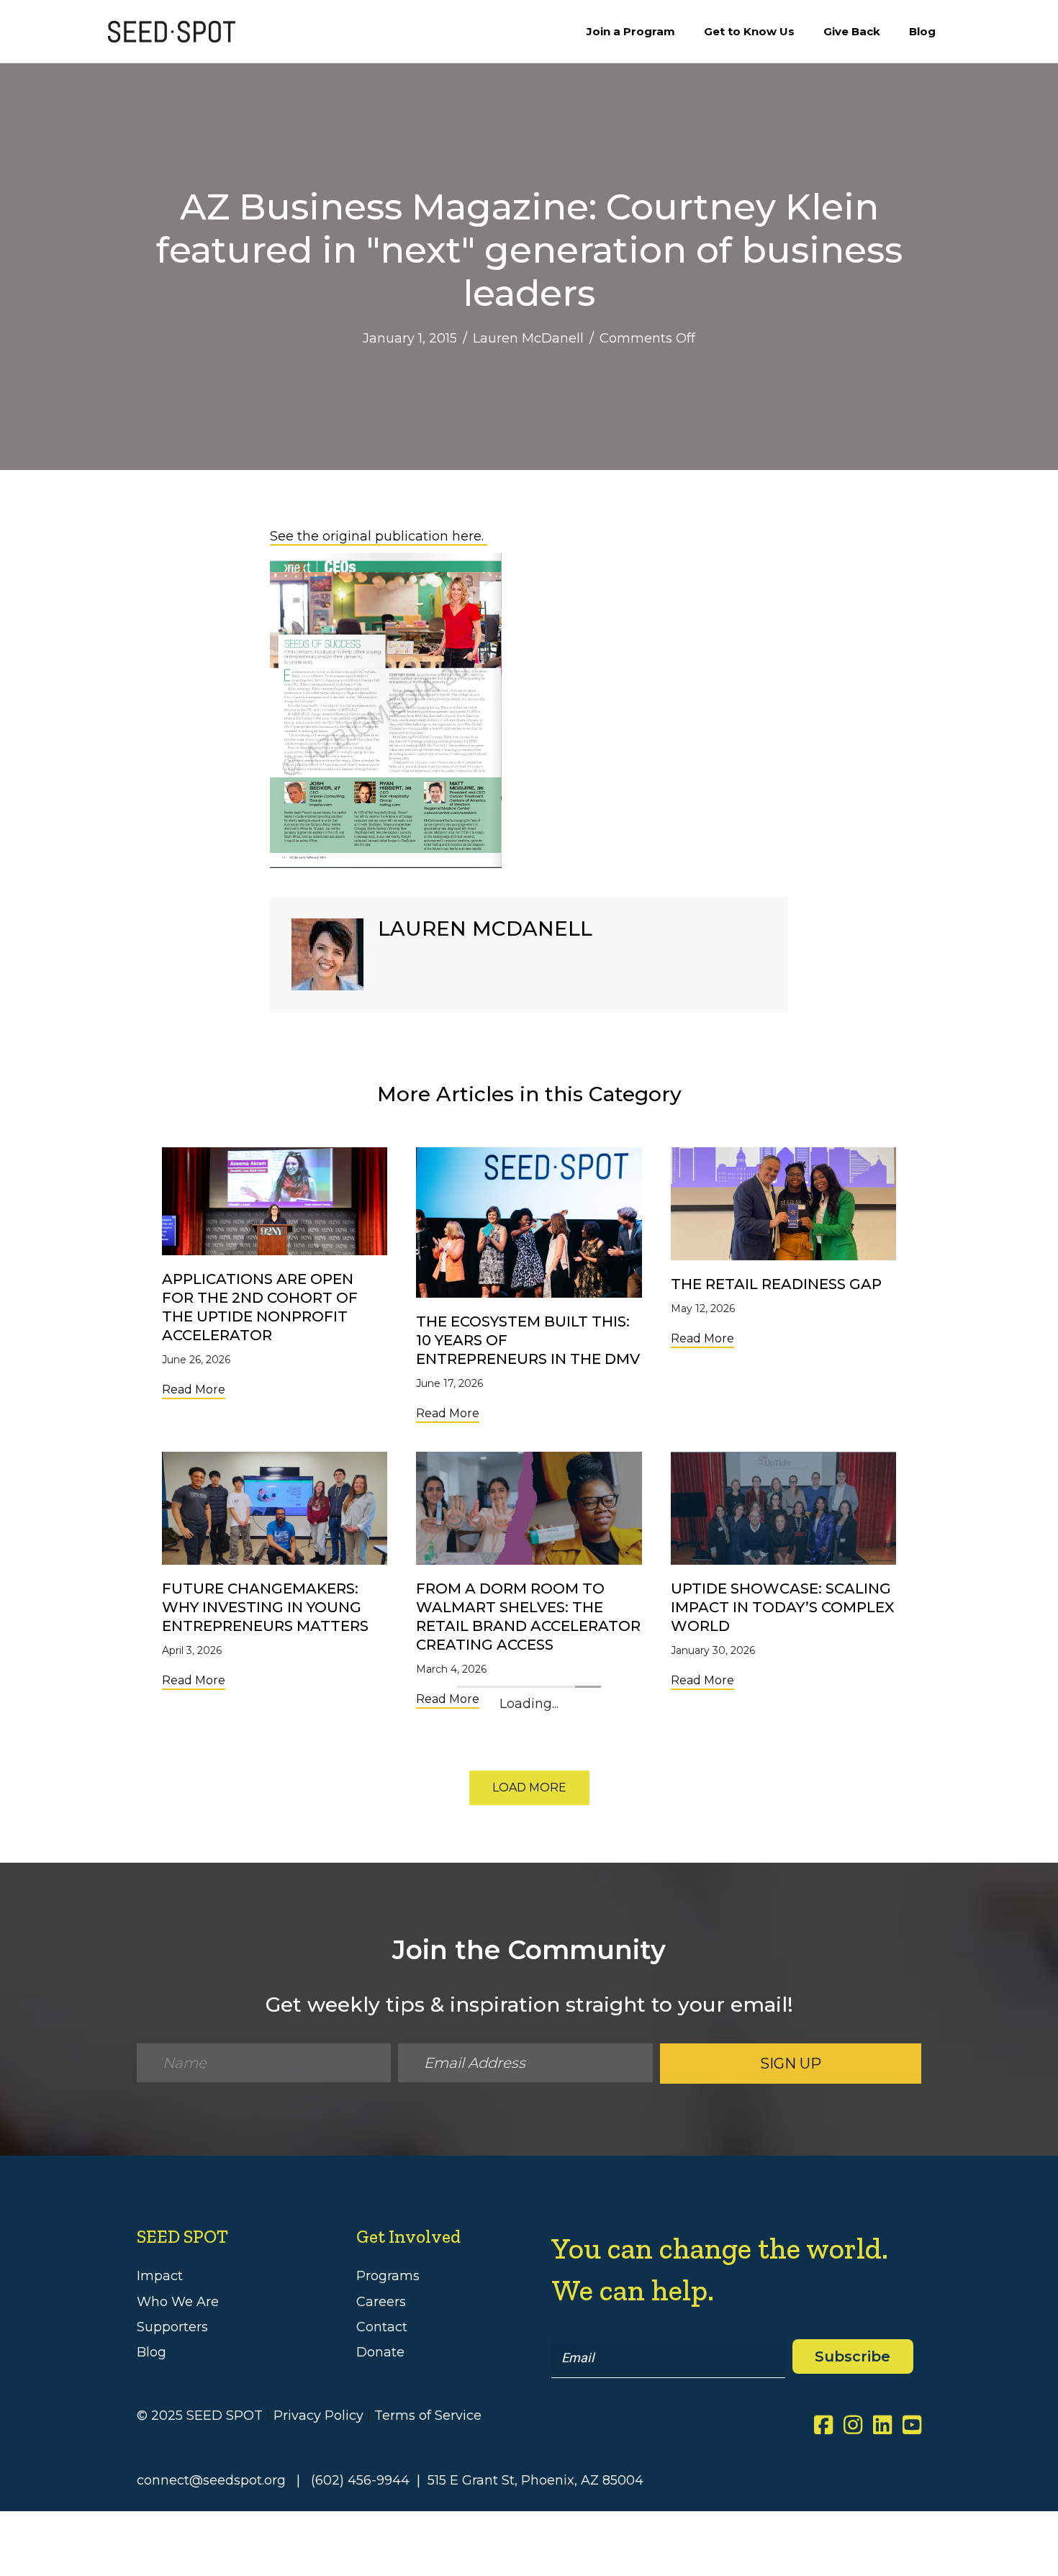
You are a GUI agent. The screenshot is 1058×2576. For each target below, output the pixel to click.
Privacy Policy (318, 2415)
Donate (380, 2352)
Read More (194, 1389)
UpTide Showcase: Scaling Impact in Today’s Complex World (783, 1607)
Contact (382, 2327)
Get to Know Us (749, 31)
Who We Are (178, 2302)
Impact (160, 2276)
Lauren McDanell (528, 338)
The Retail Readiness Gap (776, 1284)
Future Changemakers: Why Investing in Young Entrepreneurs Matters (265, 1607)
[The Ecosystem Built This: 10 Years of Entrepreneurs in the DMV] (529, 1222)
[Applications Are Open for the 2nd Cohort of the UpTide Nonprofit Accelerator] (275, 1201)
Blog (922, 31)
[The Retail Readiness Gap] (783, 1203)
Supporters (172, 2327)
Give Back (852, 31)
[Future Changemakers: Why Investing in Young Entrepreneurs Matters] (275, 1507)
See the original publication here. (379, 536)
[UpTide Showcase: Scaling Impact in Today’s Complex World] (783, 1507)
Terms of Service (428, 2415)
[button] (529, 1788)
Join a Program (631, 31)
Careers (381, 2302)
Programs (388, 2276)
